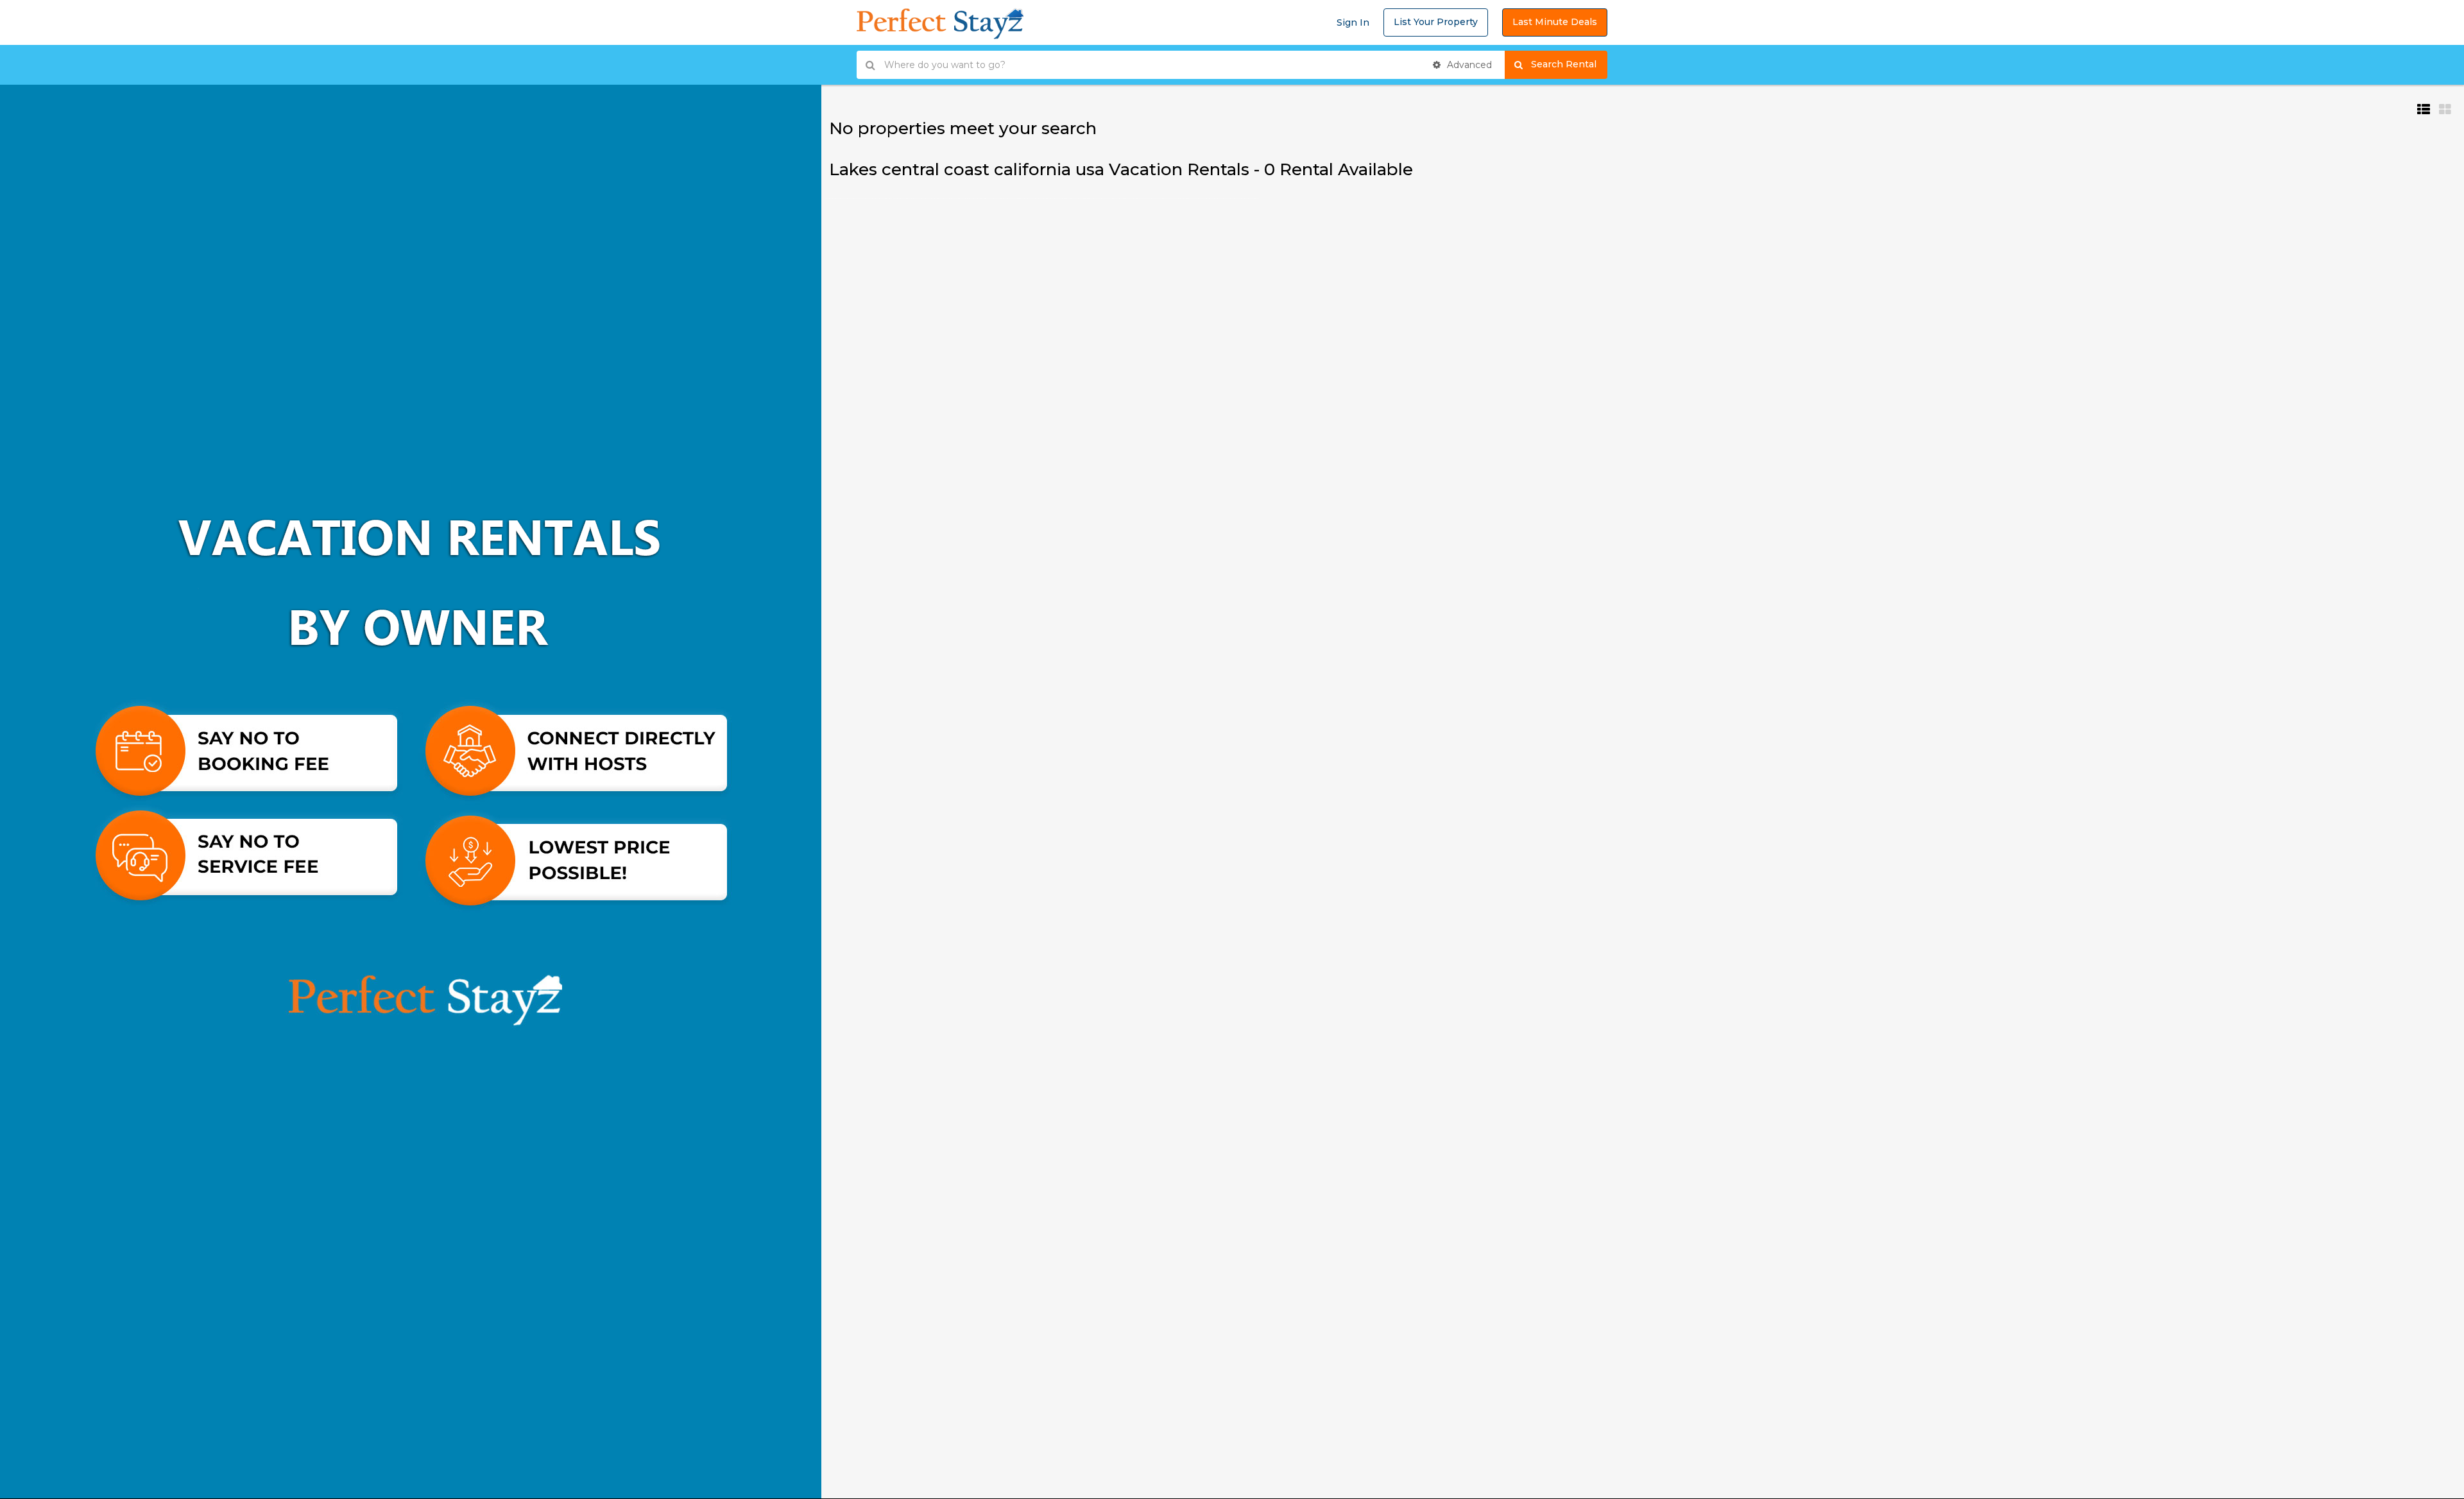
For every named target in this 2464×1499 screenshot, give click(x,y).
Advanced (1468, 65)
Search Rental (1569, 64)
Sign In (1353, 22)
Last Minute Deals (1555, 22)
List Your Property (1436, 22)
